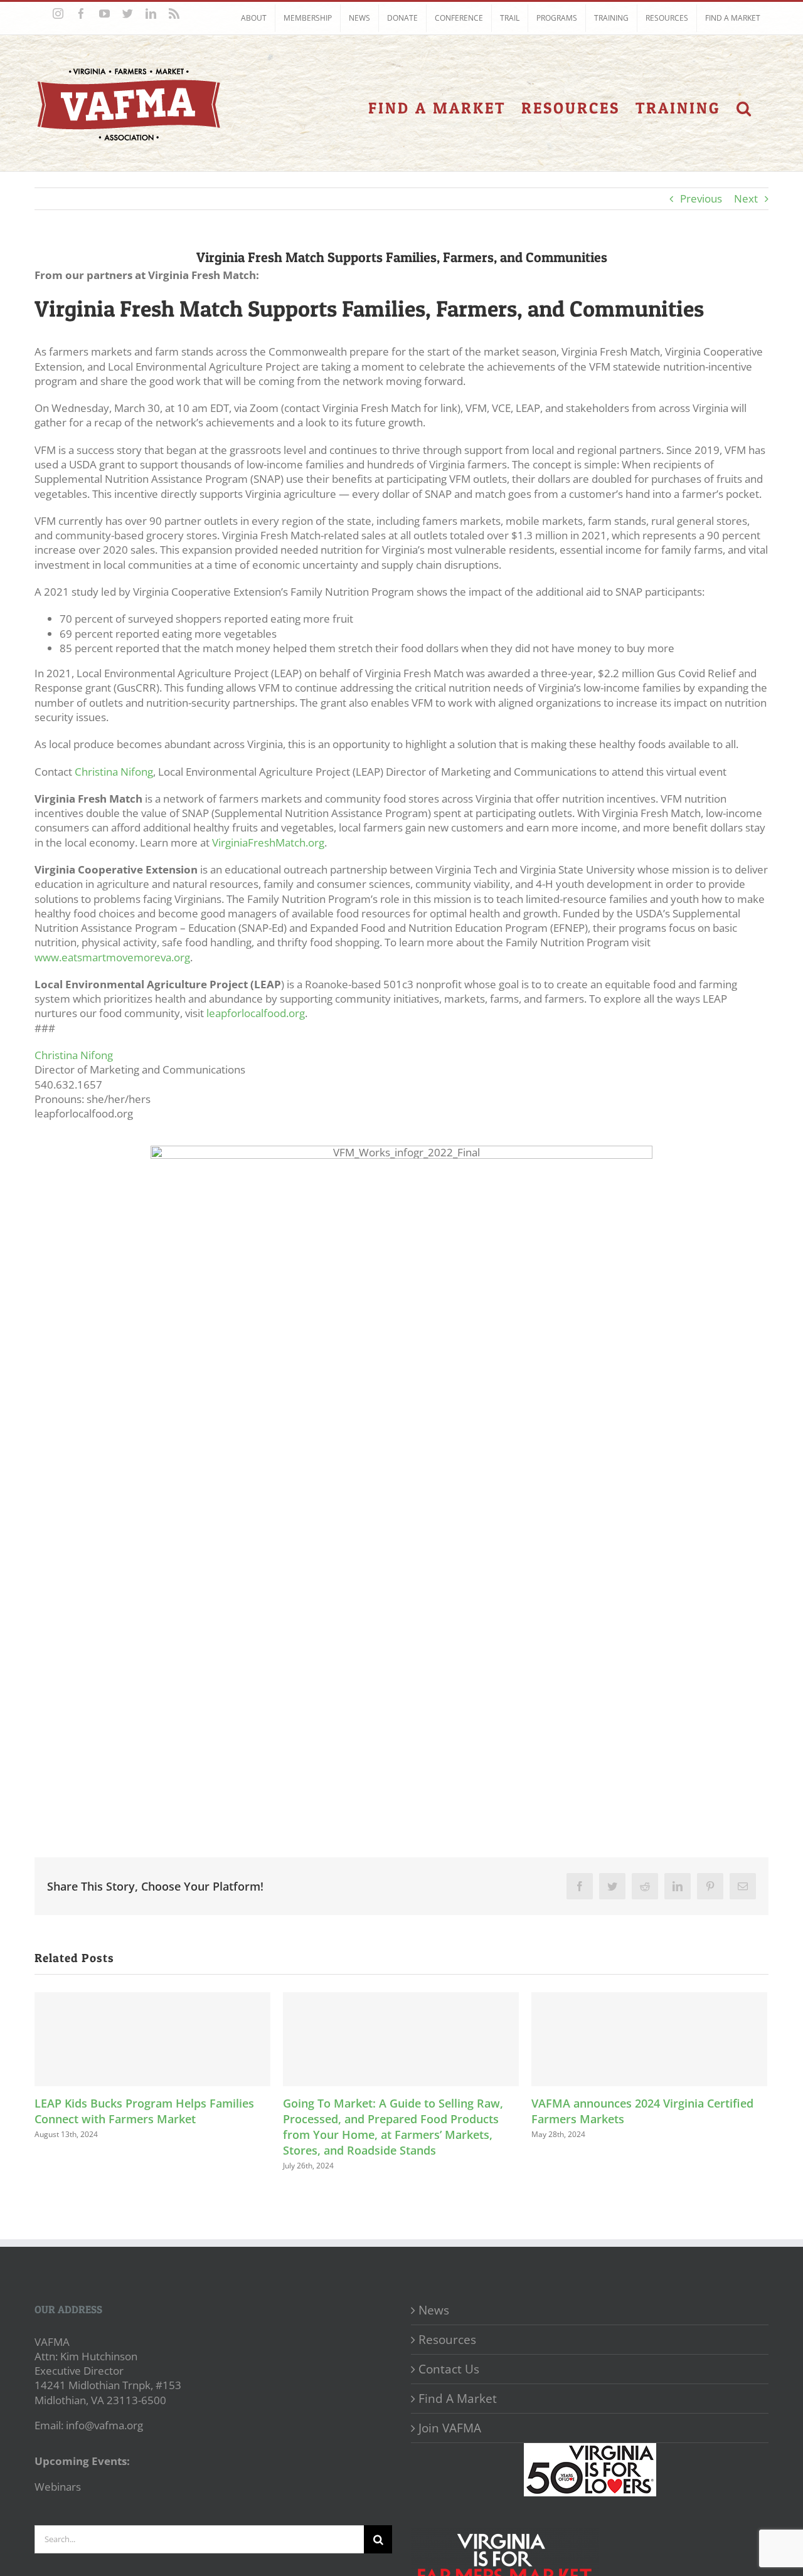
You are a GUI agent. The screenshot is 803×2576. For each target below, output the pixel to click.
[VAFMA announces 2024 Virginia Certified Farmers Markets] (649, 2039)
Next (746, 198)
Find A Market (458, 2399)
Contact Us (449, 2369)
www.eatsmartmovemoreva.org (112, 957)
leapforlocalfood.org (256, 1013)
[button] (745, 108)
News (434, 2310)
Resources (447, 2340)
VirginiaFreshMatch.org (268, 842)
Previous (701, 198)
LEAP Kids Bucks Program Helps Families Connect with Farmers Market (144, 2111)
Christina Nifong (114, 772)
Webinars (58, 2487)
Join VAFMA (450, 2428)
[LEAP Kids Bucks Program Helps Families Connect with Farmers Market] (152, 2039)
